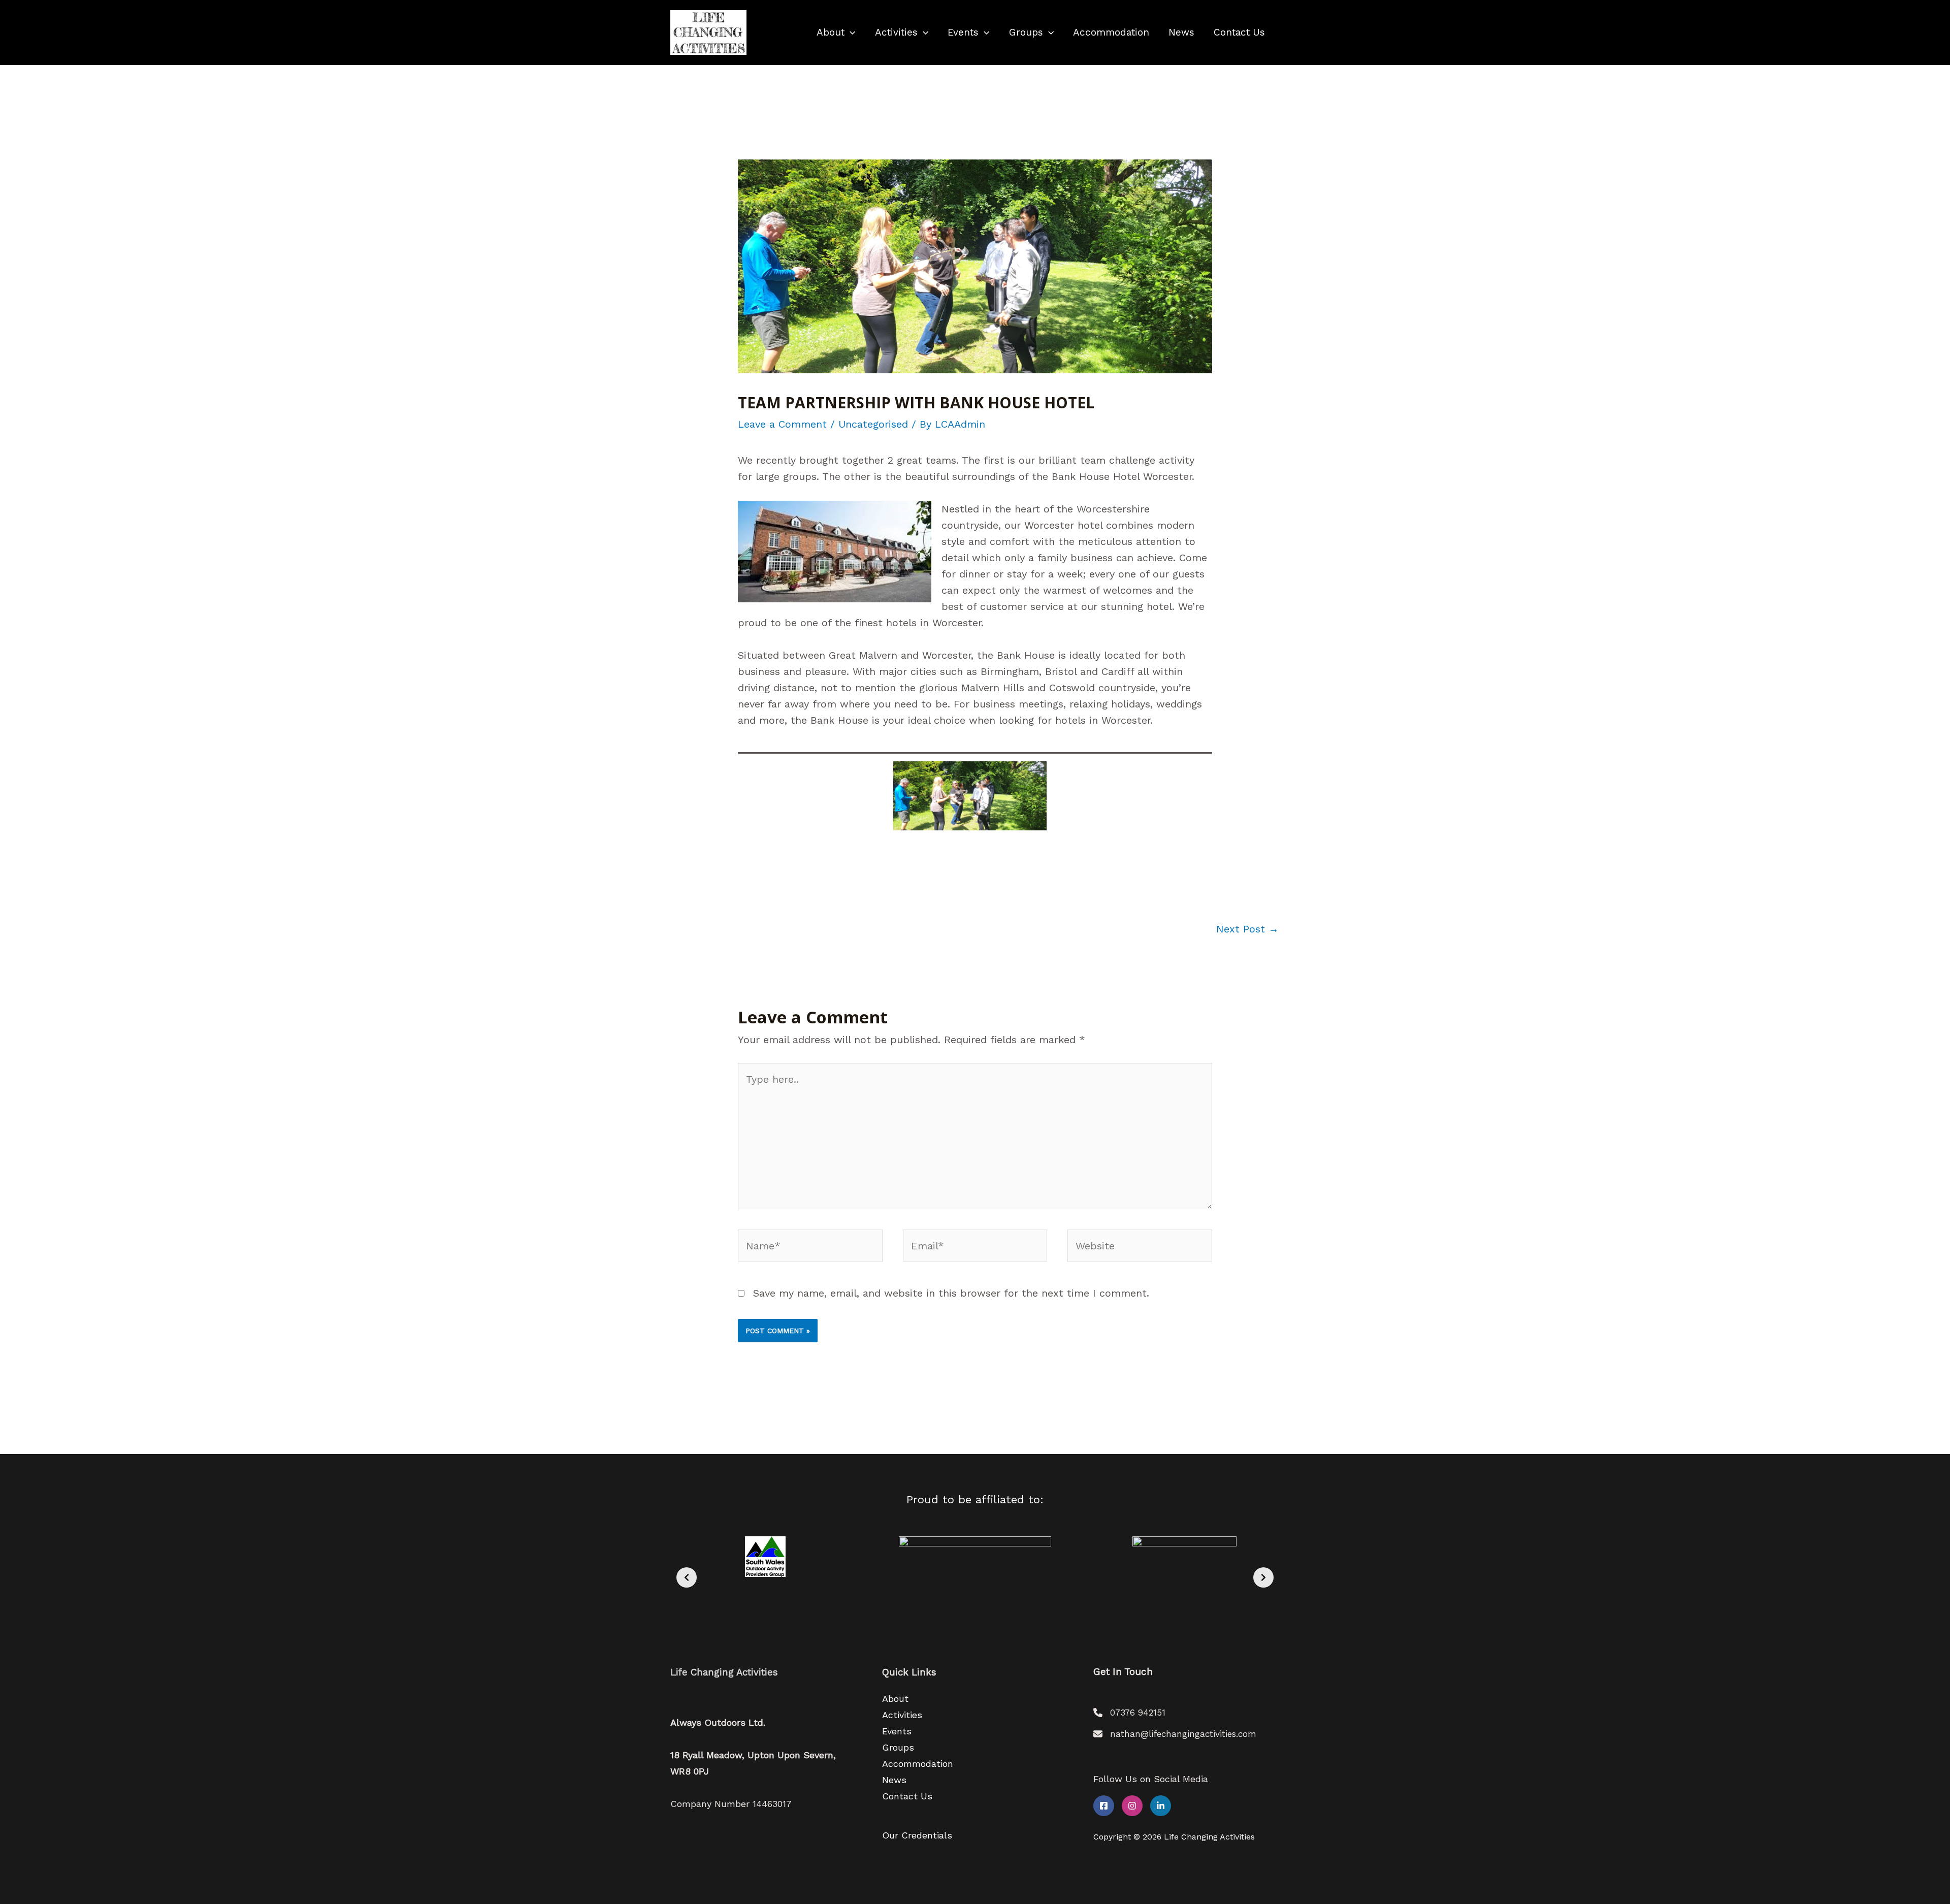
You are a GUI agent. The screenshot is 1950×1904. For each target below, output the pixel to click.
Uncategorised (873, 424)
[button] (850, 33)
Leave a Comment (782, 424)
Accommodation (1111, 32)
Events (963, 32)
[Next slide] (1263, 1577)
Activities (896, 32)
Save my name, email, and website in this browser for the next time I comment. (951, 1293)
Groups (1026, 32)
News (1181, 32)
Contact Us (1239, 32)
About (831, 32)
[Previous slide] (687, 1577)
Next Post (1247, 929)
